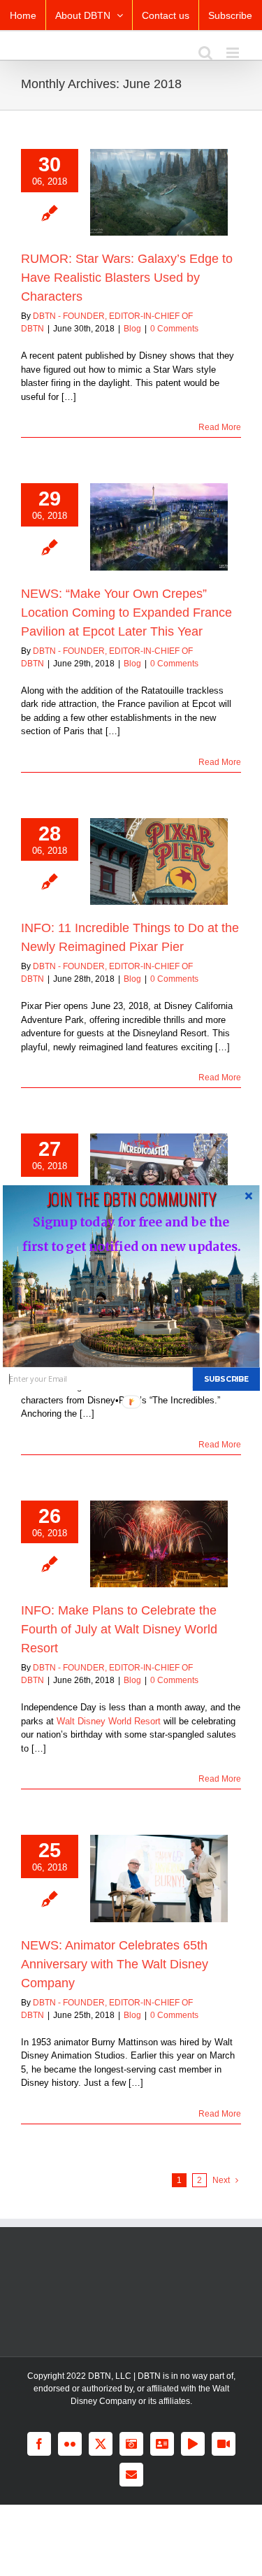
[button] (131, 1198)
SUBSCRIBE (226, 1379)
